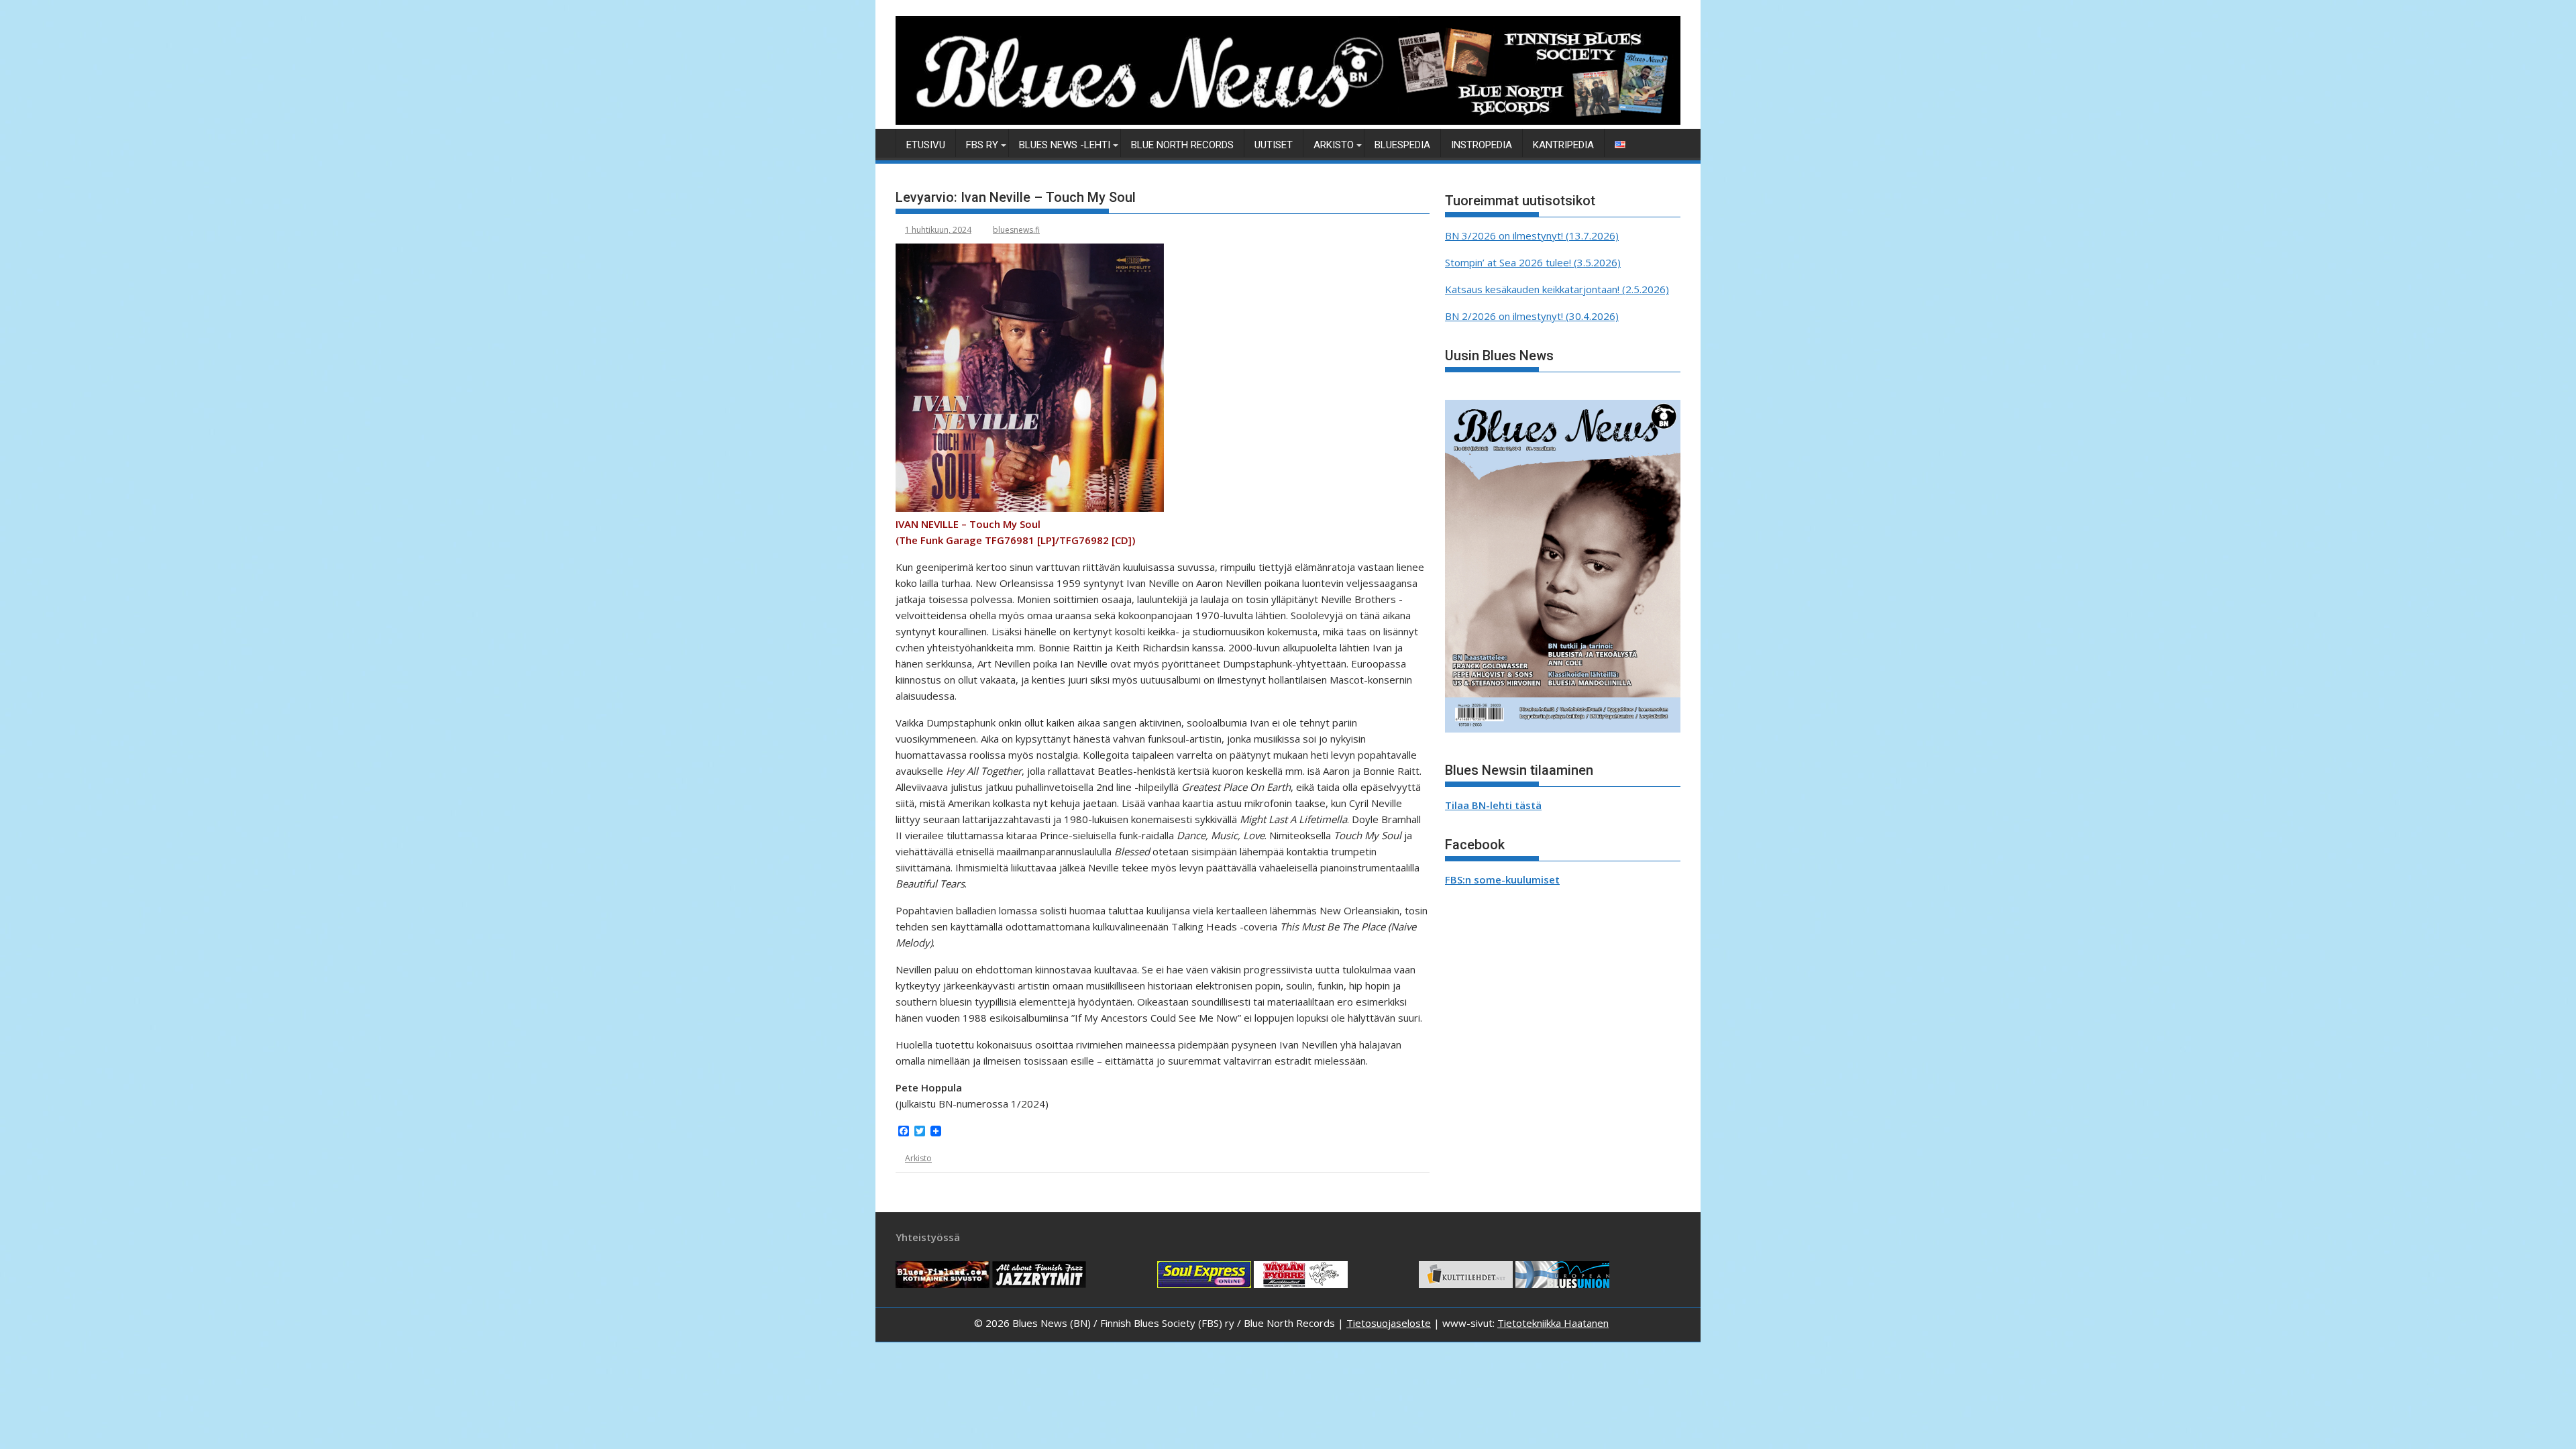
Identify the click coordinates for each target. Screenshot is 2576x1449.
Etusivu (926, 145)
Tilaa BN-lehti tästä (1493, 805)
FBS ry (982, 145)
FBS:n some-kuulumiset (1502, 879)
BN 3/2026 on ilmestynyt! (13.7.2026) (1532, 235)
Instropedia (1482, 145)
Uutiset (1274, 145)
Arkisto (1334, 145)
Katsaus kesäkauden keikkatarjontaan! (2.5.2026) (1557, 289)
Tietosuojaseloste (1389, 1323)
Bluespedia (1402, 145)
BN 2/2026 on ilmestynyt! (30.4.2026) (1532, 316)
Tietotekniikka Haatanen (1553, 1323)
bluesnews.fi (1016, 230)
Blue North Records (1182, 145)
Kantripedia (1563, 145)
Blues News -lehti (1065, 145)
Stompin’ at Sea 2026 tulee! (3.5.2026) (1533, 262)
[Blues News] (1288, 121)
